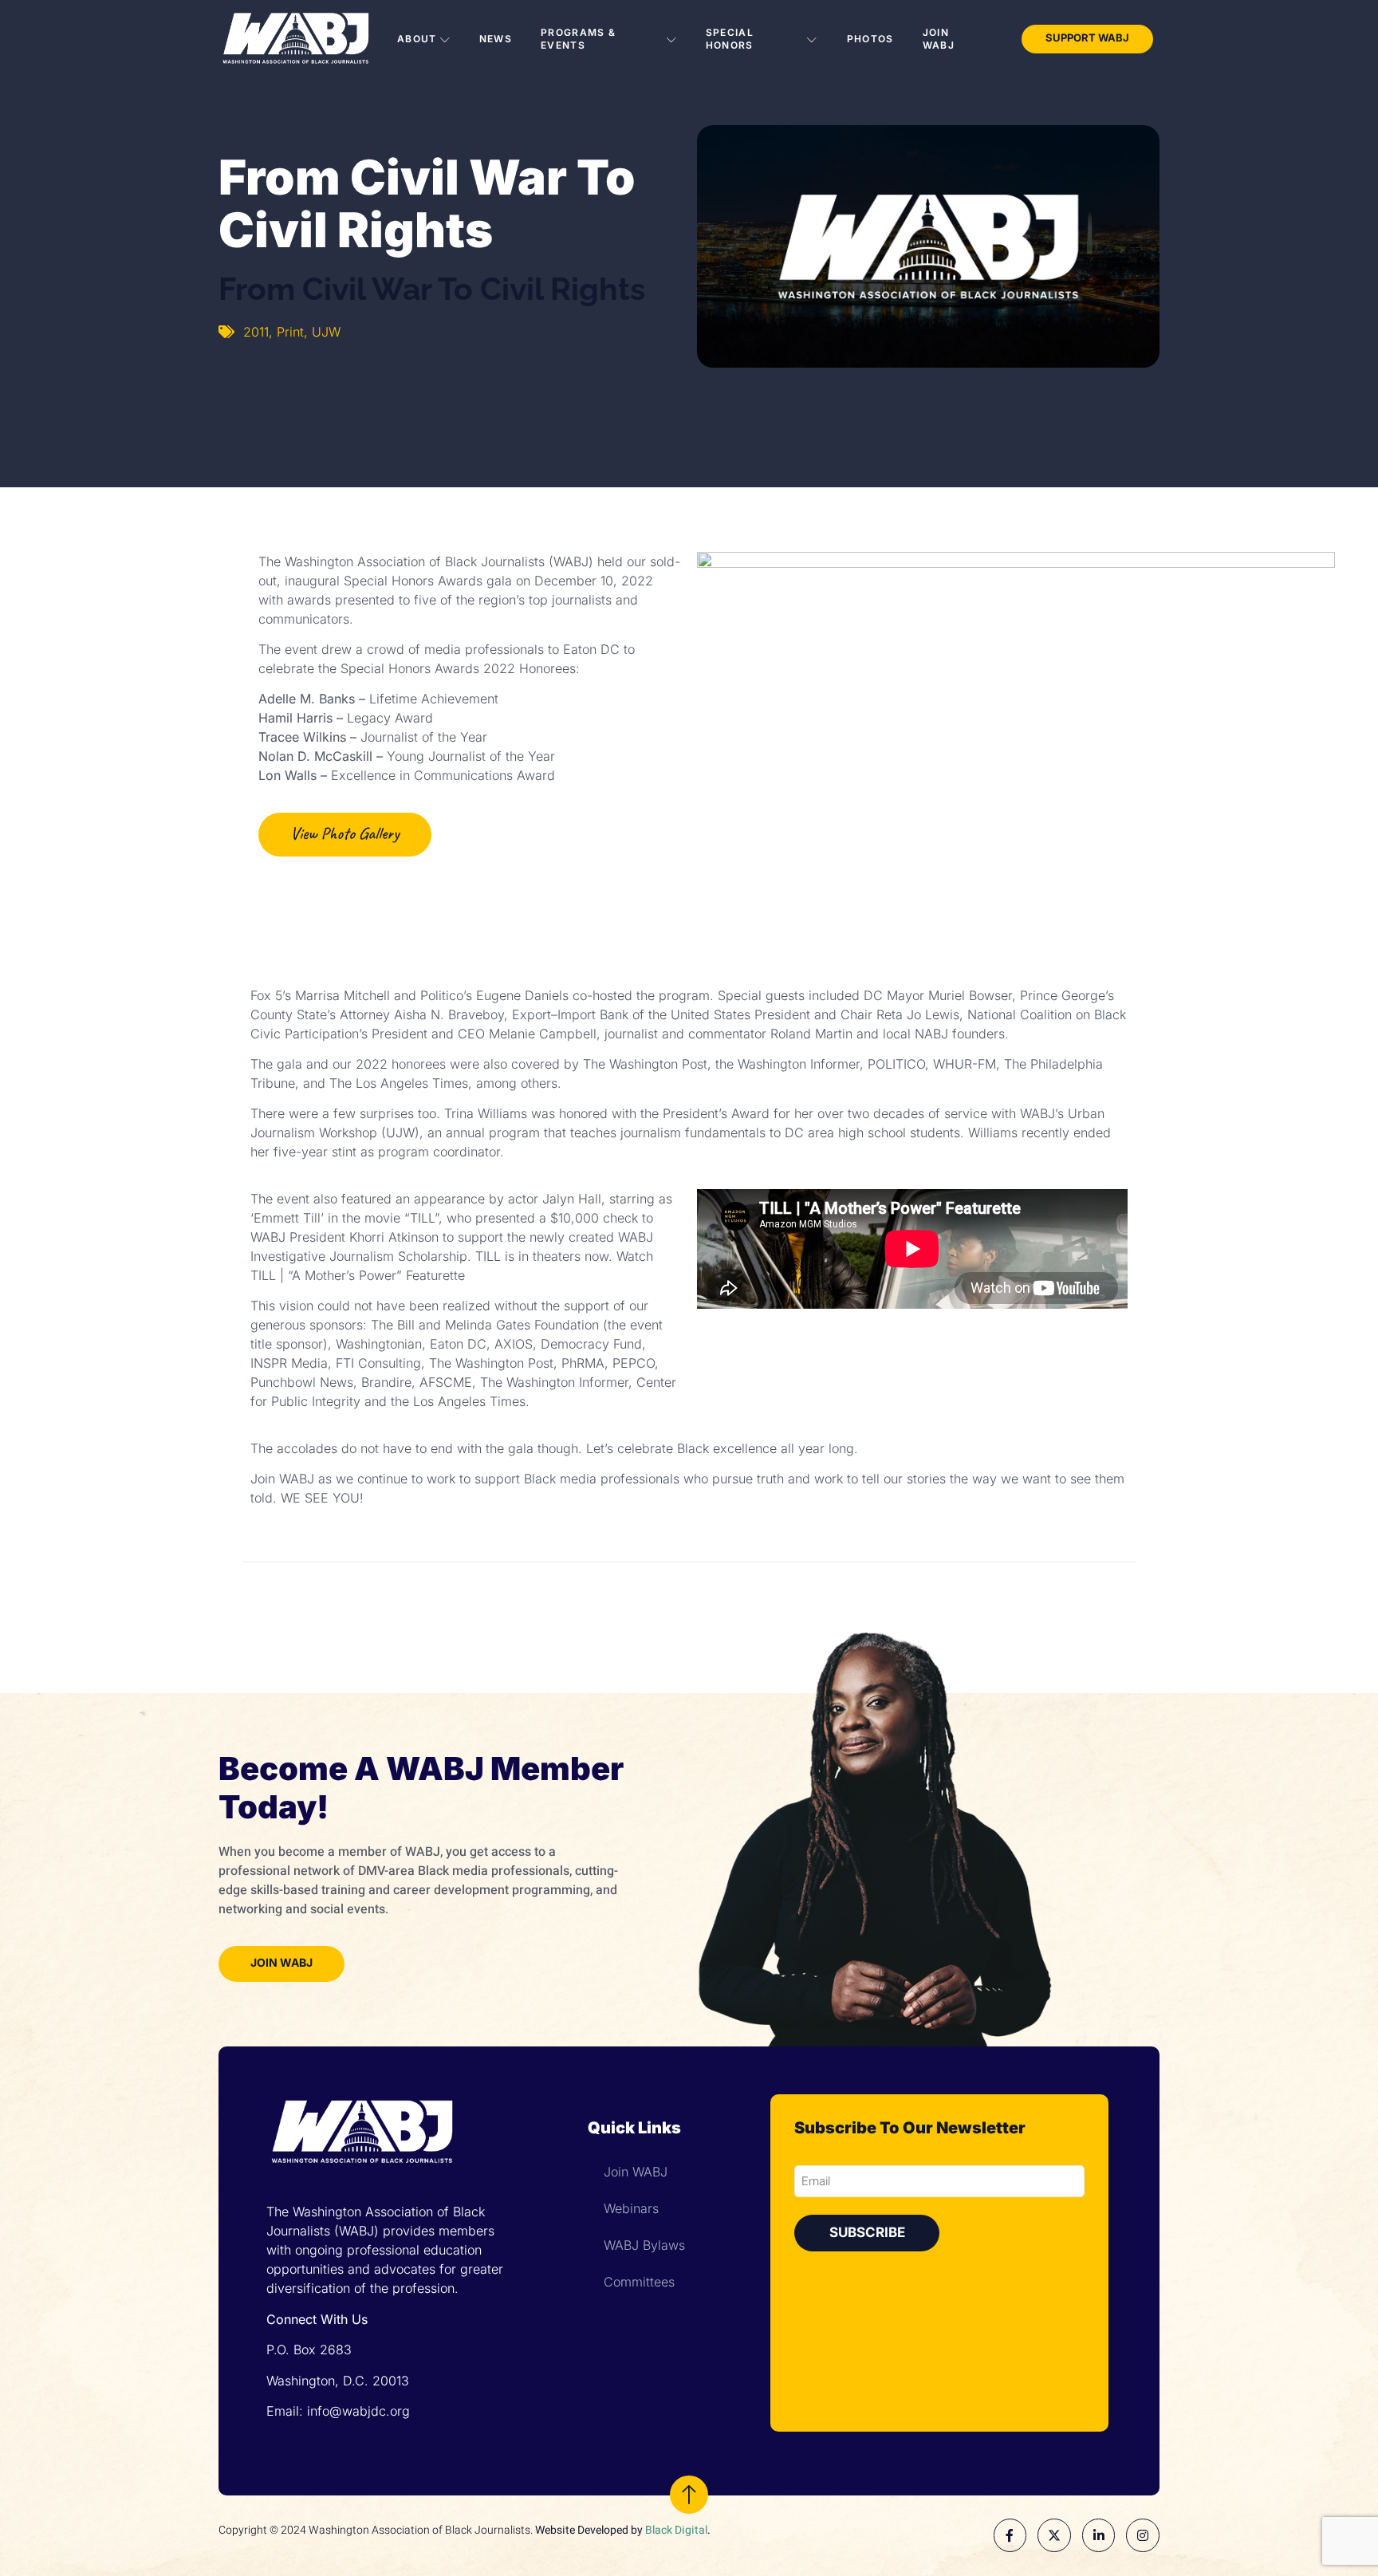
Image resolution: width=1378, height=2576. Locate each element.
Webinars (631, 2208)
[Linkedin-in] (1099, 2535)
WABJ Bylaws (644, 2245)
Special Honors (730, 39)
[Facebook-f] (1010, 2535)
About (417, 39)
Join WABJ (939, 39)
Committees (639, 2282)
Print (290, 332)
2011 (256, 332)
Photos (870, 39)
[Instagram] (1143, 2535)
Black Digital (676, 2530)
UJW (326, 332)
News (496, 39)
